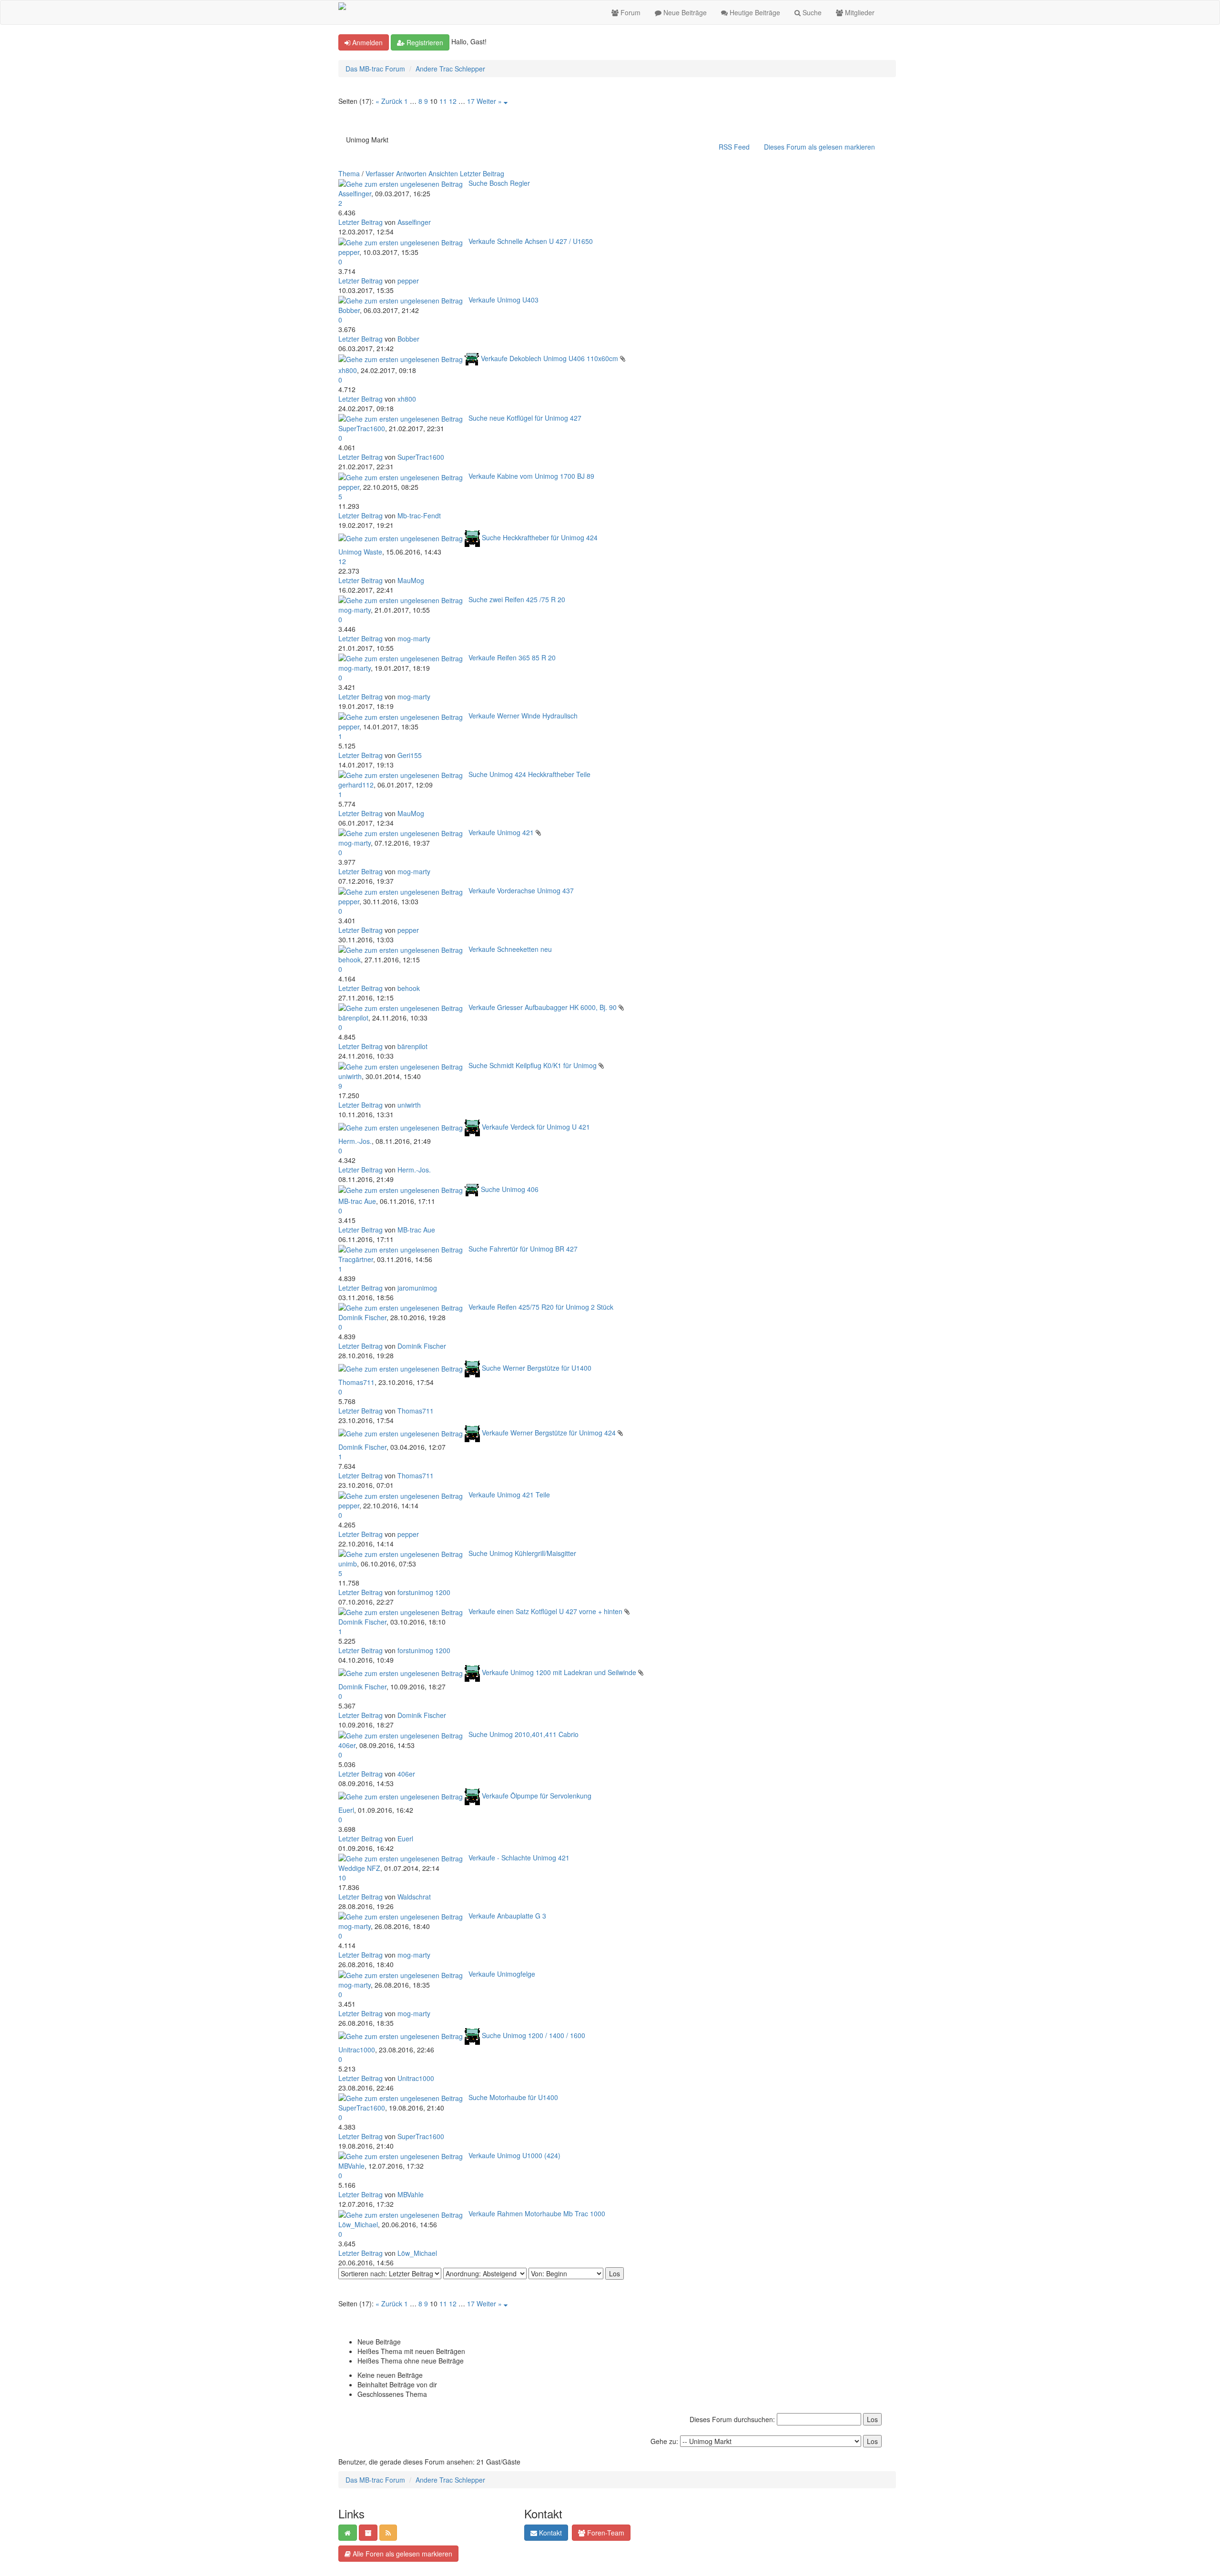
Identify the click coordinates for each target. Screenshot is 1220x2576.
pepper (349, 252)
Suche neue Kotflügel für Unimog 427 (525, 418)
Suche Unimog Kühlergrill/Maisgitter (522, 1553)
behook (350, 960)
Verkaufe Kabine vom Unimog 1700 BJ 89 (531, 476)
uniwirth (350, 1076)
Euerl (346, 1810)
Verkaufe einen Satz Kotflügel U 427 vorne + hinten (545, 1611)
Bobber (349, 310)
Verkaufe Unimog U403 (503, 300)
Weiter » (489, 101)
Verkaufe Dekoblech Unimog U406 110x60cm (549, 358)
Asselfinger (355, 193)
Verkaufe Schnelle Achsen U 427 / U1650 (531, 241)
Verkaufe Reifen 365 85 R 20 (512, 657)
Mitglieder (859, 12)
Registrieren (424, 42)
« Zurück (389, 101)
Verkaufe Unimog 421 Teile (509, 1495)
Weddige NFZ (359, 1868)
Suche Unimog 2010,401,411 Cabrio (524, 1734)
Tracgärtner (356, 1259)
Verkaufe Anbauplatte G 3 (507, 1916)
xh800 (348, 370)
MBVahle (351, 2166)
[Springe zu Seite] (506, 101)
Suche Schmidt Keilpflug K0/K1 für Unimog (533, 1065)
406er (347, 1745)
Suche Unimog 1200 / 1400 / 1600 (534, 2035)
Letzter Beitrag (482, 173)
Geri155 (410, 755)
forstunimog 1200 (424, 1592)
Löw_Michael (358, 2224)
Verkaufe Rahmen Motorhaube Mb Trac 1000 (537, 2213)
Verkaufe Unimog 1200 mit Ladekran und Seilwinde (559, 1672)
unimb (348, 1564)
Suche (811, 12)
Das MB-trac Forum (375, 69)
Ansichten (443, 173)
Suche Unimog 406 (510, 1189)
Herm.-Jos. (355, 1141)
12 (453, 101)
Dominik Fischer (362, 1317)
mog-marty (355, 610)
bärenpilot (353, 1018)
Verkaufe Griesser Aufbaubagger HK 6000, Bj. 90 (543, 1007)
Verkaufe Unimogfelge (502, 1974)
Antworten (411, 173)
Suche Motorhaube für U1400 (513, 2097)
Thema (349, 173)
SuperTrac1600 (362, 428)
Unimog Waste (360, 552)
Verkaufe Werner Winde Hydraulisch (523, 716)
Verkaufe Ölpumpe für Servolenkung (537, 1795)
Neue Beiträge (684, 12)
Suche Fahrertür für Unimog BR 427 (523, 1249)
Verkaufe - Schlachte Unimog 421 (519, 1858)
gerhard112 (356, 785)
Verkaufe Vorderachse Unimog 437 (521, 890)
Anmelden (366, 42)
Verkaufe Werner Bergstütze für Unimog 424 (549, 1433)
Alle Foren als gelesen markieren (402, 2554)
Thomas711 (356, 1382)
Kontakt (549, 2533)
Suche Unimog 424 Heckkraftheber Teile (529, 774)
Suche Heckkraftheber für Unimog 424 (540, 537)
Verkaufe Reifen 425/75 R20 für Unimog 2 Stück (541, 1307)
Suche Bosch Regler (499, 183)
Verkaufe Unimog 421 (501, 832)
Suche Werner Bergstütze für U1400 (537, 1368)
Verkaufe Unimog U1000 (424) (514, 2155)
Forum (630, 12)
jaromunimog (417, 1288)
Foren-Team (605, 2533)
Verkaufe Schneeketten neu (510, 949)
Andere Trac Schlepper (450, 69)
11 (443, 101)
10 (342, 1878)
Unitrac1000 (357, 2050)
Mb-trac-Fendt (419, 515)
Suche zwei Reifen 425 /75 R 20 (517, 599)
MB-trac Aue (357, 1201)
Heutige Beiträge (754, 12)
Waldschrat (414, 1897)
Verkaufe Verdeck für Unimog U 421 (536, 1126)
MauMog (411, 580)
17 (471, 101)
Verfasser (380, 173)
